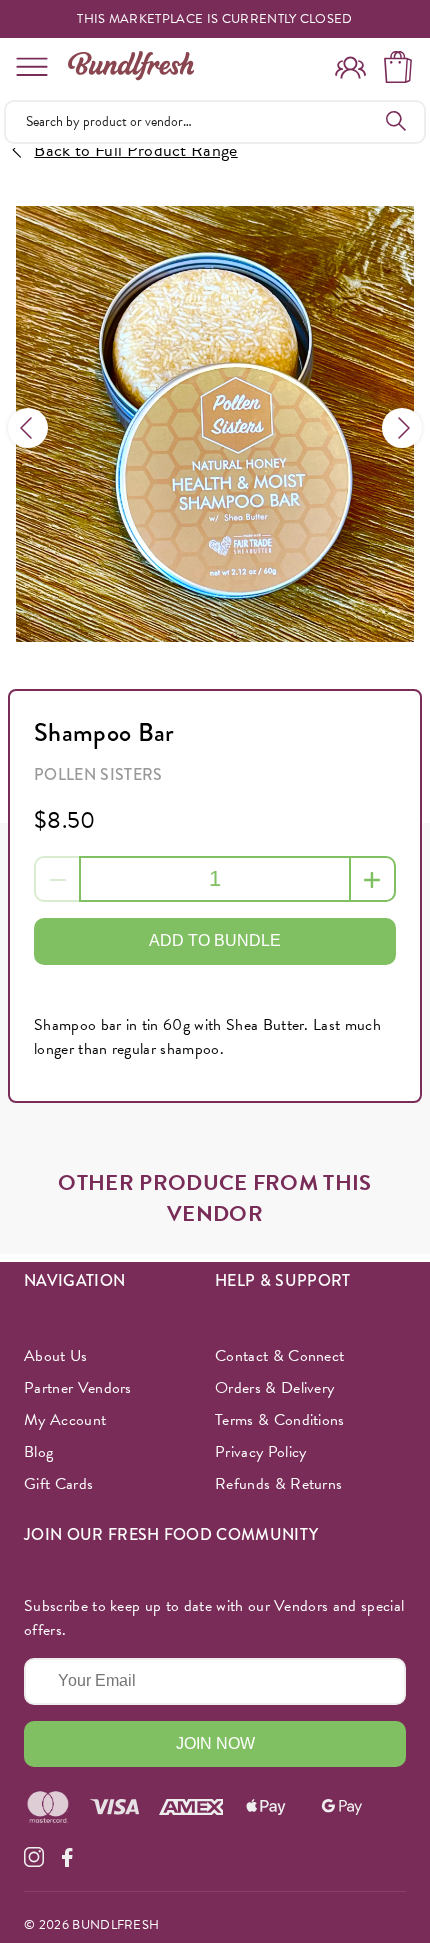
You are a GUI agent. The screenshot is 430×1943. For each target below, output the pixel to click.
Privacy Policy (260, 1452)
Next (402, 428)
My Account (65, 1420)
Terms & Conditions (280, 1420)
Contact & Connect (279, 1356)
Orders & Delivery (274, 1388)
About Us (56, 1356)
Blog (38, 1452)
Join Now (215, 1743)
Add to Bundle (215, 940)
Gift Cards (58, 1484)
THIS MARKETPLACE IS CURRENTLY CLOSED (215, 19)
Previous (28, 428)
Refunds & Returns (278, 1484)
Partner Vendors (78, 1388)
